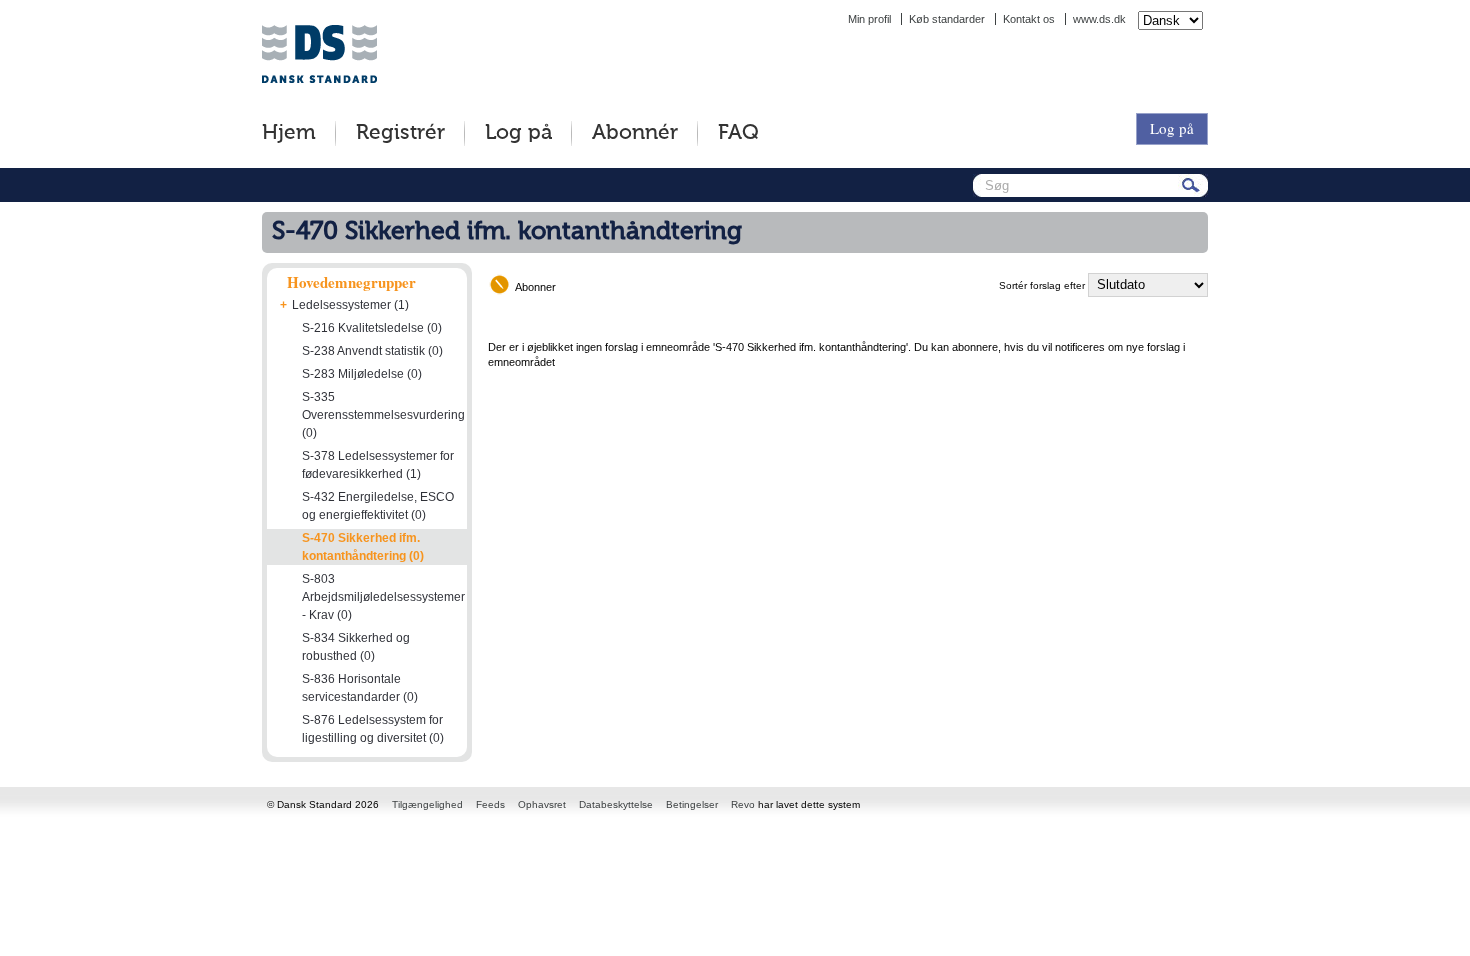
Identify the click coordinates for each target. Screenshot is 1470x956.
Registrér (400, 133)
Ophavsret (542, 804)
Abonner (535, 287)
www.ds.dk (1099, 19)
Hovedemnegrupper (351, 282)
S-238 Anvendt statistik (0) (372, 351)
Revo (743, 804)
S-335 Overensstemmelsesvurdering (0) (383, 415)
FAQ (738, 133)
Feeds (490, 804)
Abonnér (635, 133)
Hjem (289, 133)
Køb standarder (947, 19)
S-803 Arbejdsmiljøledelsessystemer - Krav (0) (383, 597)
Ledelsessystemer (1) (350, 305)
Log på (518, 133)
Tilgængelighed (427, 804)
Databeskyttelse (616, 804)
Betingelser (692, 804)
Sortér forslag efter (1042, 285)
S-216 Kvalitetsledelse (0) (372, 328)
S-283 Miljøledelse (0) (362, 374)
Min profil (869, 19)
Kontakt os (1029, 19)
